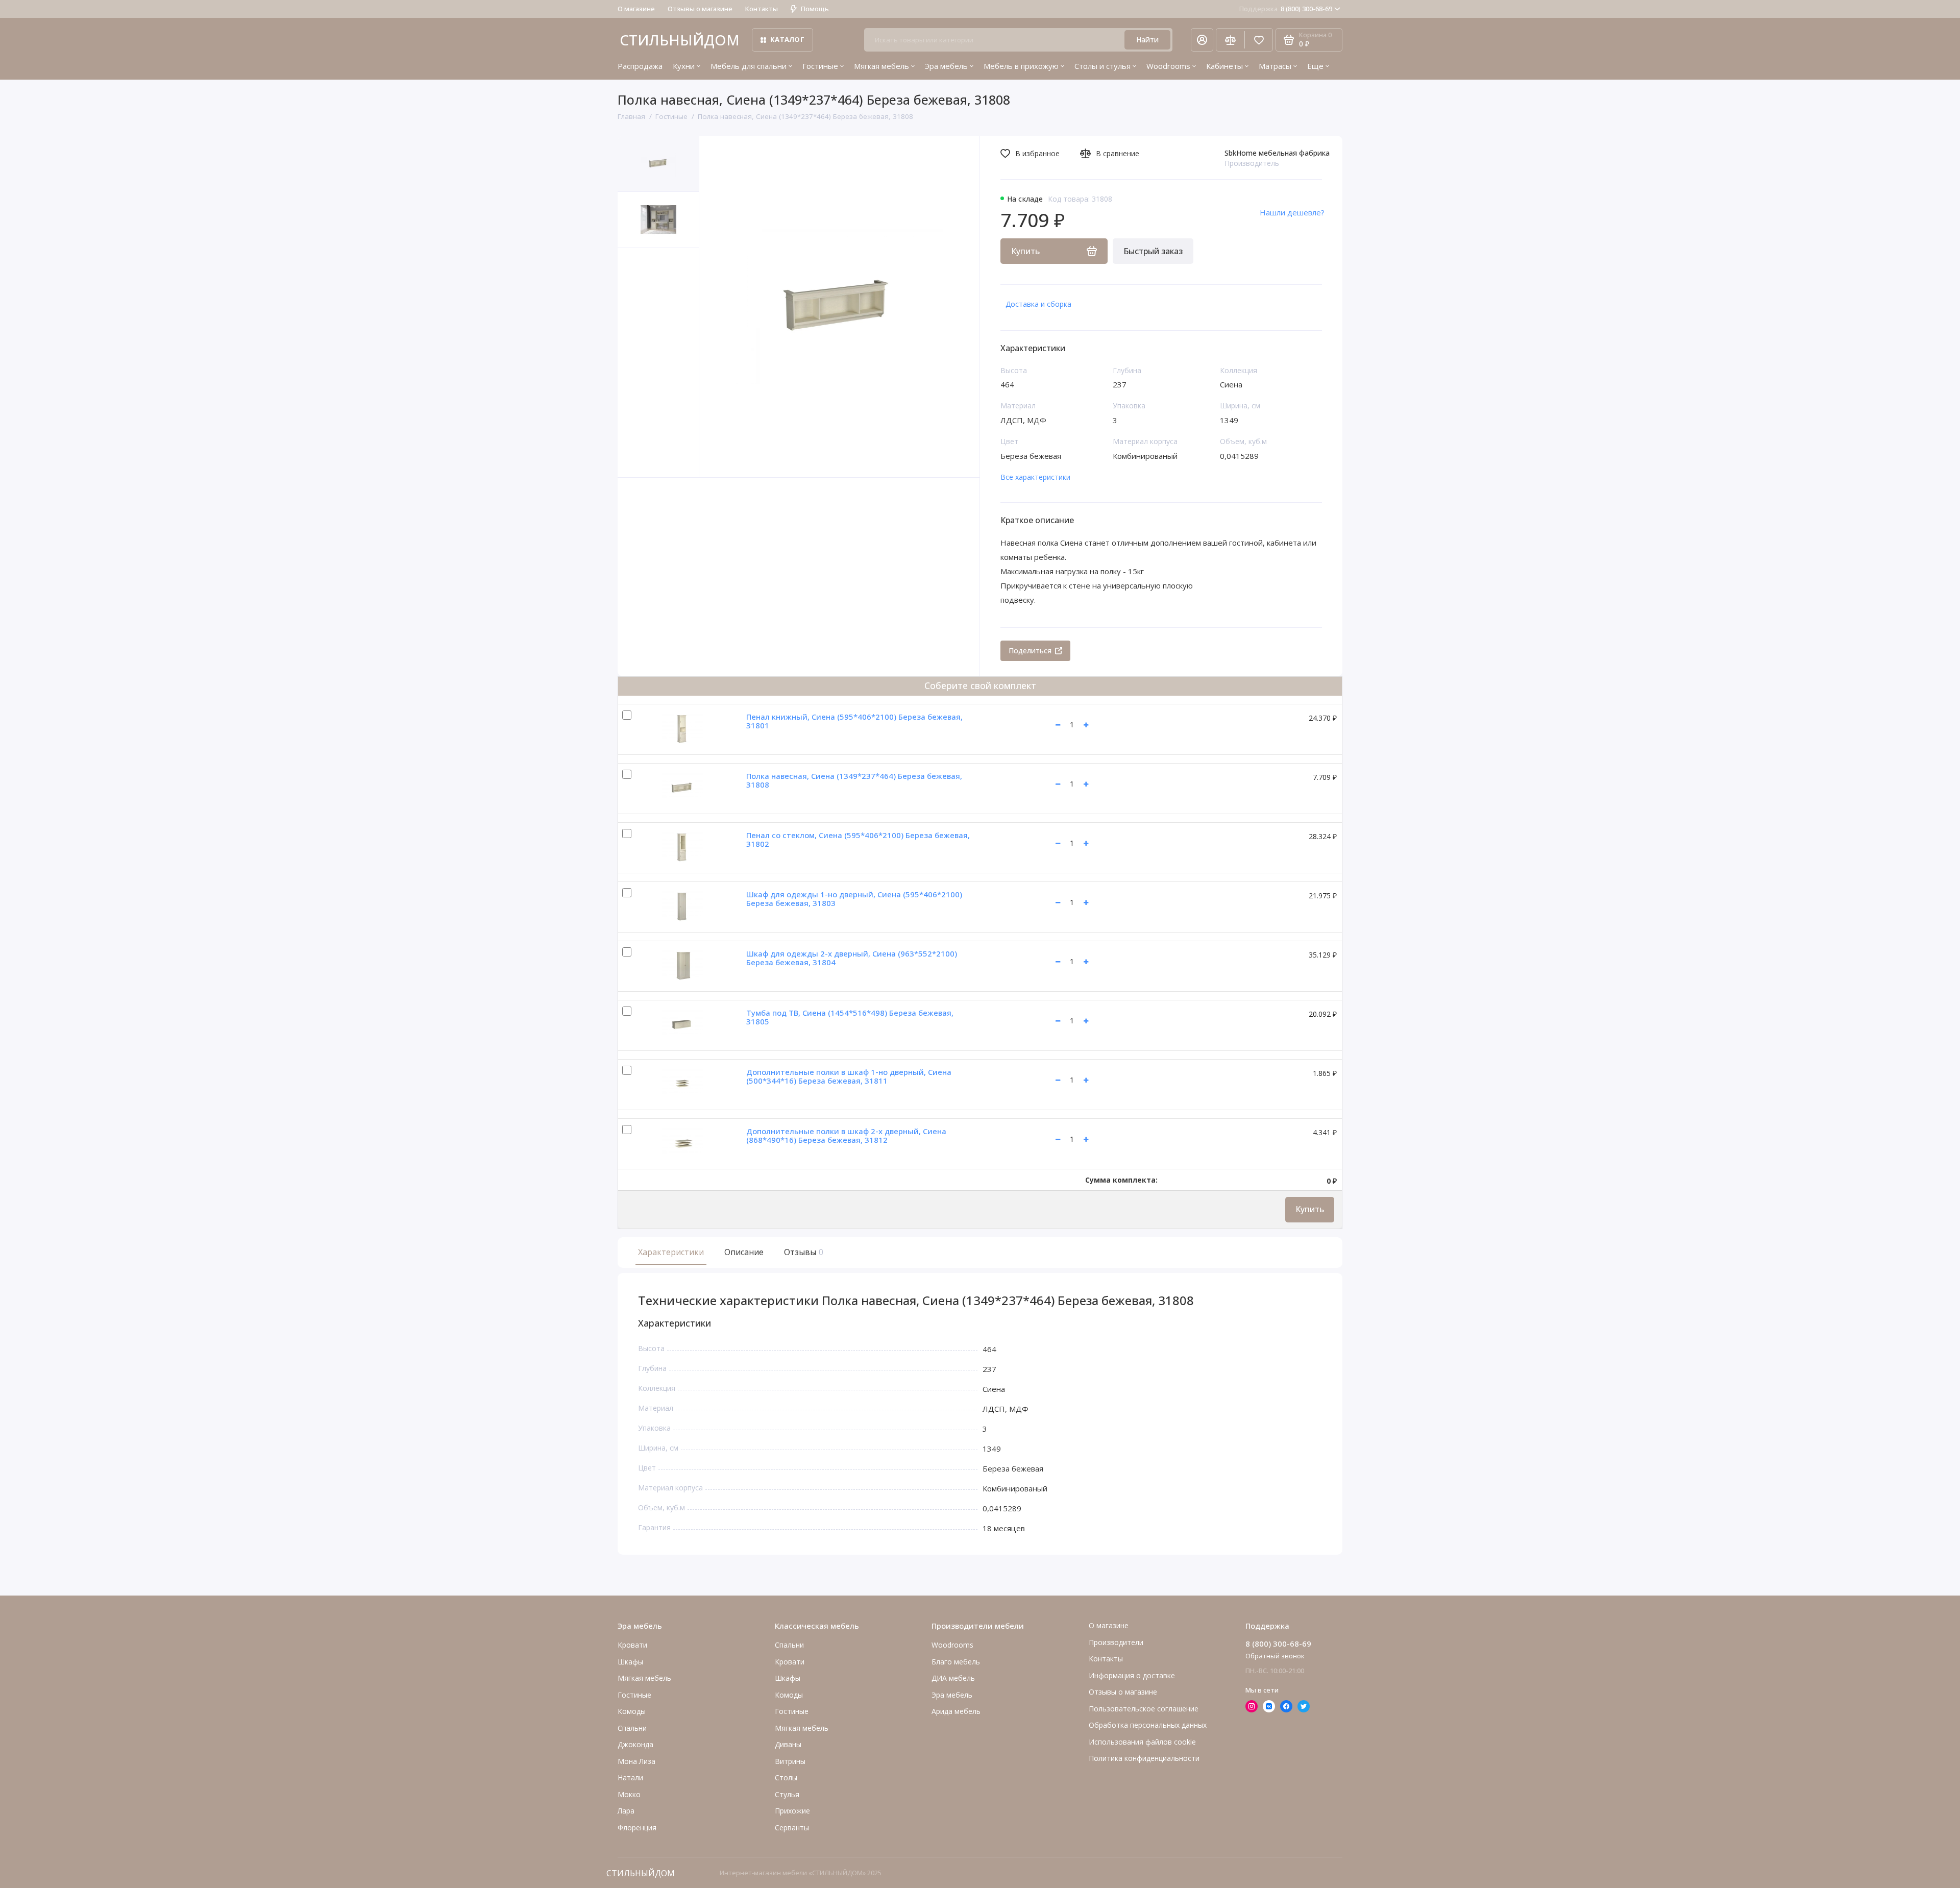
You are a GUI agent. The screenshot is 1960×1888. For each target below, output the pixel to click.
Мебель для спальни (749, 66)
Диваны (788, 1744)
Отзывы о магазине (700, 9)
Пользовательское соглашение (1144, 1709)
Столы (786, 1777)
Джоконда (635, 1744)
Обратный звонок (1275, 1656)
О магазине (636, 9)
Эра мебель (946, 66)
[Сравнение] (1230, 40)
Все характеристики (1035, 477)
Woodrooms (1168, 66)
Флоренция (637, 1828)
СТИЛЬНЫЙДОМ (680, 40)
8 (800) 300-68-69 (1286, 9)
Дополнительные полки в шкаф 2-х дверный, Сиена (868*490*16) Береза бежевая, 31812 (846, 1135)
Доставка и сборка (1038, 304)
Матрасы (1275, 66)
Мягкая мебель (881, 66)
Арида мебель (956, 1711)
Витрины (790, 1761)
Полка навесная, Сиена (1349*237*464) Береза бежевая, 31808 (854, 780)
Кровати (632, 1645)
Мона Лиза (636, 1761)
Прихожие (792, 1811)
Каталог (787, 39)
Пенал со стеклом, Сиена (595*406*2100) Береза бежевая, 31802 (858, 839)
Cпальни (632, 1728)
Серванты (792, 1828)
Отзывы (802, 1252)
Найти (1147, 40)
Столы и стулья (1102, 66)
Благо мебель (956, 1662)
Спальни (789, 1645)
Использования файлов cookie (1142, 1742)
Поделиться (1030, 651)
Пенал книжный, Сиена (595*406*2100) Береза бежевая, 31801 (854, 721)
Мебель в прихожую (1021, 66)
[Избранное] (1259, 40)
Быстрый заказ (1153, 251)
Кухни (684, 66)
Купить (1310, 1209)
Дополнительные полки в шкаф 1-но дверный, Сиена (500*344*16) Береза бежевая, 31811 (849, 1076)
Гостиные (820, 66)
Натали (630, 1777)
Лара (626, 1811)
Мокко (629, 1794)
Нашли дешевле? (1292, 212)
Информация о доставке (1132, 1675)
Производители (1116, 1642)
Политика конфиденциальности (1144, 1758)
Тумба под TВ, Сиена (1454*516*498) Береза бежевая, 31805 (850, 1017)
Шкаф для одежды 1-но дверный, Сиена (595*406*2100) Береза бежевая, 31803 (854, 899)
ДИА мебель (953, 1678)
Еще (1315, 66)
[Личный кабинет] (1202, 40)
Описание (744, 1252)
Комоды (632, 1711)
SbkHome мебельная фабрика (1277, 153)
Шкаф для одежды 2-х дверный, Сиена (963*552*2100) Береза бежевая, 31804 (852, 958)
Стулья (787, 1794)
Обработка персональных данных (1148, 1725)
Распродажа (640, 66)
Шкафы (630, 1662)
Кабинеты (1224, 66)
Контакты (762, 9)
